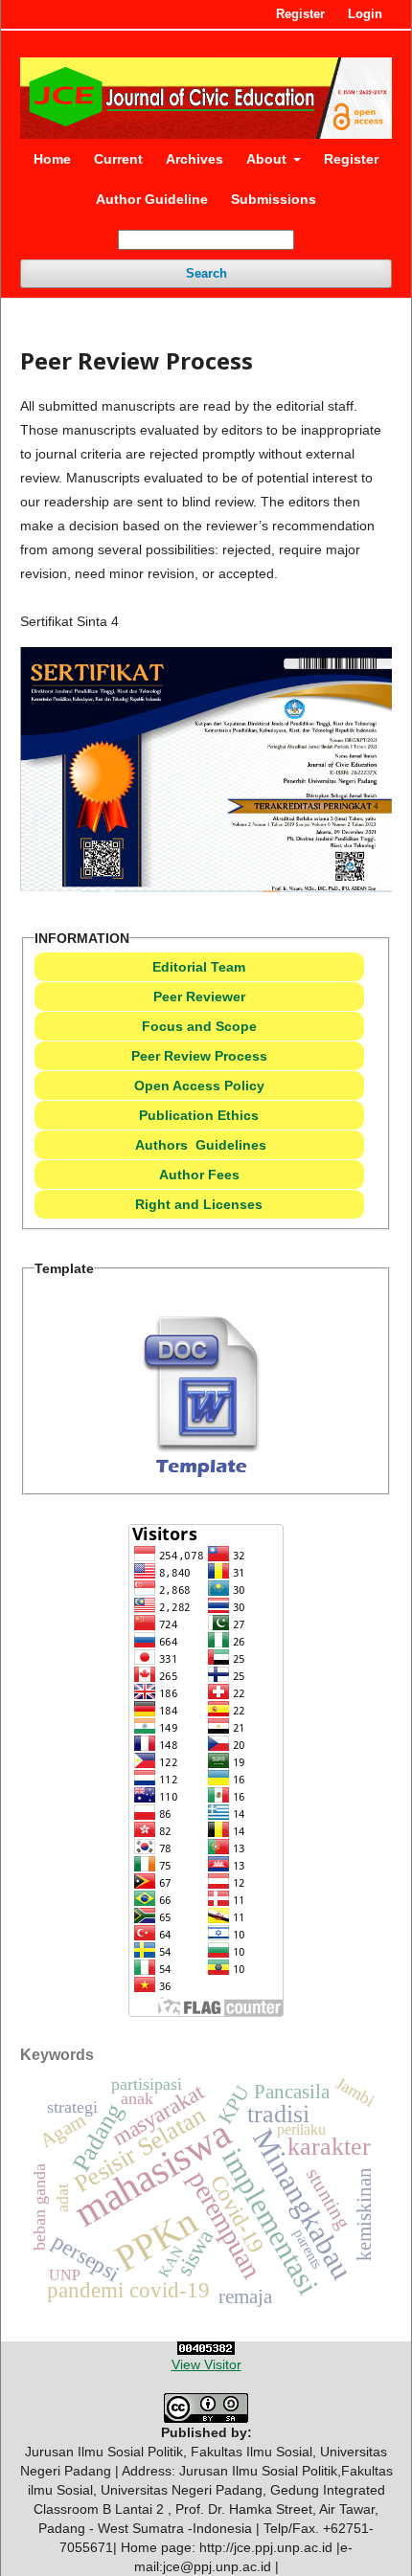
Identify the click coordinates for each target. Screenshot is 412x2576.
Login (365, 14)
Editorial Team (199, 967)
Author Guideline (152, 199)
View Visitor (206, 2364)
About (268, 159)
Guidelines (231, 1145)
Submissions (274, 199)
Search (206, 273)
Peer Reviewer (199, 997)
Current (118, 159)
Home (52, 159)
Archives (195, 159)
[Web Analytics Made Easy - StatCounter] (206, 2348)
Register (351, 159)
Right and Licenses (199, 1204)
